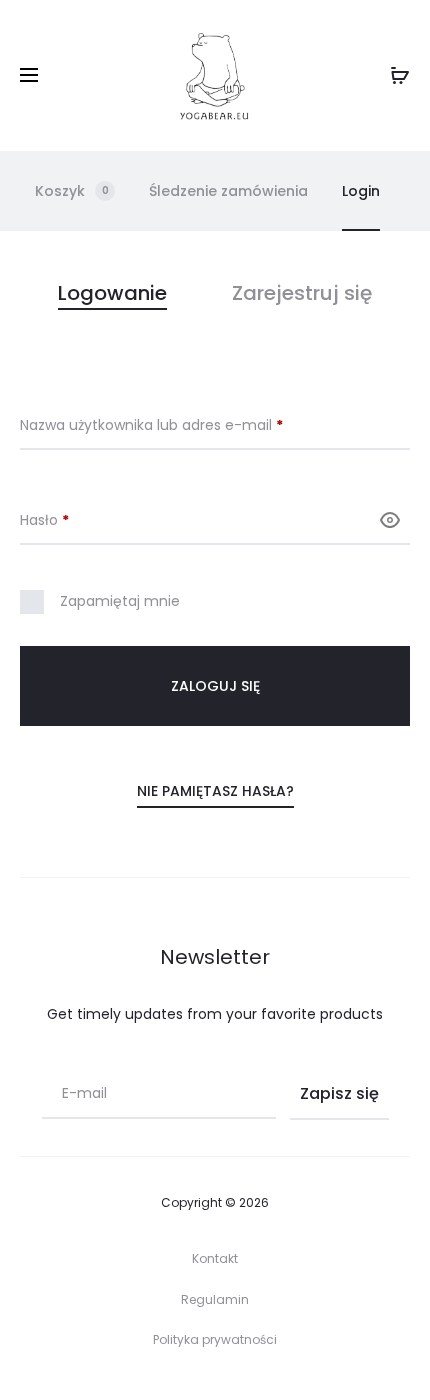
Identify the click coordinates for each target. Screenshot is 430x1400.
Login (361, 191)
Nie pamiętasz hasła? (215, 791)
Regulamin (215, 1299)
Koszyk (72, 191)
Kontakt (215, 1258)
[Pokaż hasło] (390, 519)
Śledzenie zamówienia (228, 191)
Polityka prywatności (215, 1339)
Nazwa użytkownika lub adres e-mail (192, 425)
